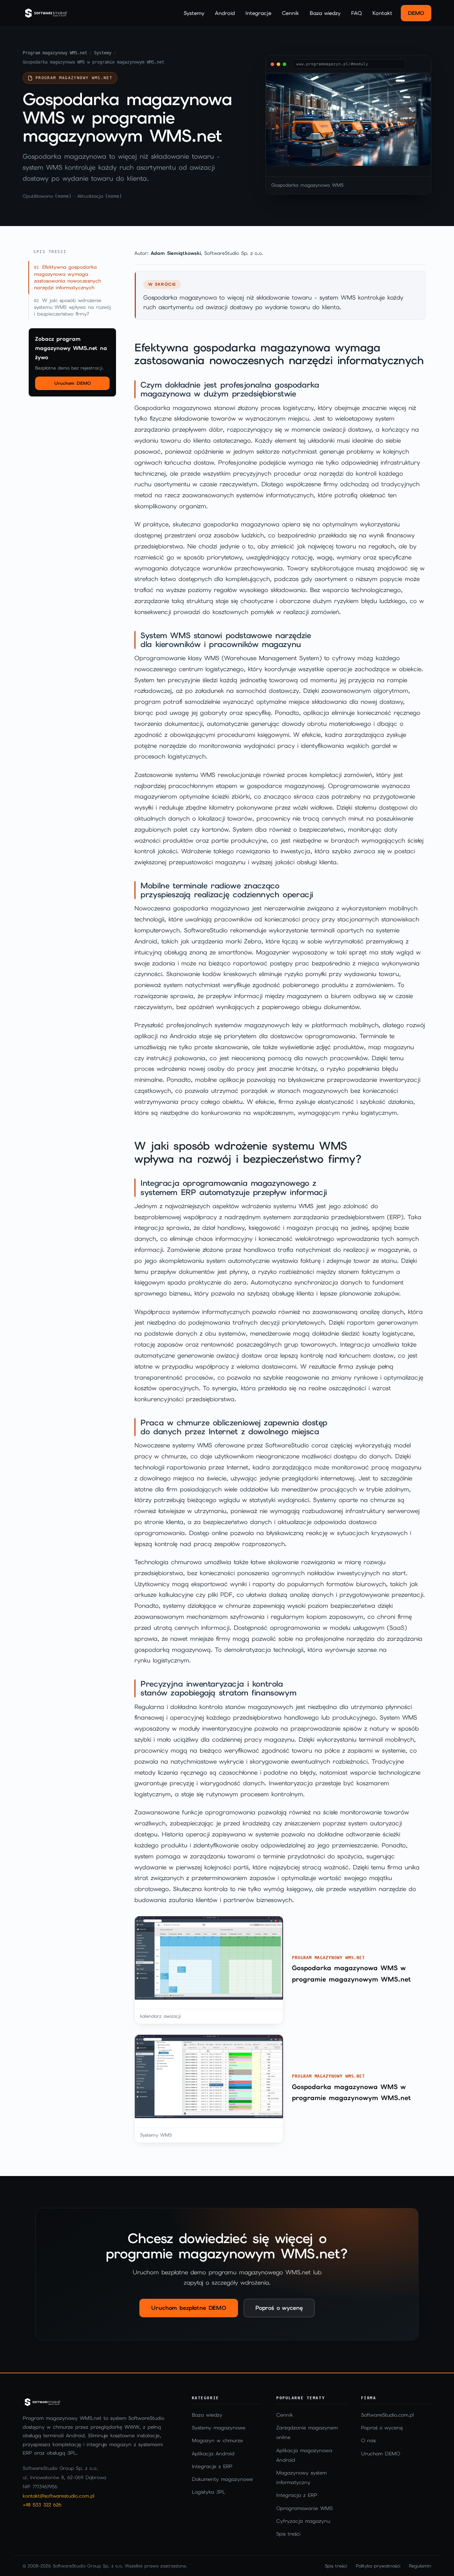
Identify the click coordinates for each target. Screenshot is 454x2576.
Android (225, 13)
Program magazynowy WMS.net (55, 53)
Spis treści (288, 2534)
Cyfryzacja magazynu (303, 2521)
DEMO (416, 13)
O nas (368, 2440)
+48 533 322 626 (42, 2505)
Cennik (290, 13)
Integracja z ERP (297, 2495)
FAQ (356, 13)
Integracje (258, 13)
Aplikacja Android (213, 2454)
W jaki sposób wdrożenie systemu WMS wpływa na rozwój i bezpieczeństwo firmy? (72, 307)
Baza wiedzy (325, 13)
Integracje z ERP (212, 2466)
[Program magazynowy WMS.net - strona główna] (46, 13)
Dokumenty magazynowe (222, 2479)
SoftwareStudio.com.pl (387, 2415)
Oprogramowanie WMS (304, 2508)
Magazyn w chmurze (217, 2440)
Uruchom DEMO (73, 383)
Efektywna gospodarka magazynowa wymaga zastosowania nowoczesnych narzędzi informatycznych (68, 277)
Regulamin (420, 2566)
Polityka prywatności (378, 2566)
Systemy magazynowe (219, 2428)
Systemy (194, 13)
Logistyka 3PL (209, 2492)
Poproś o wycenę (279, 2308)
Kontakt (382, 13)
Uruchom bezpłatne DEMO (189, 2308)
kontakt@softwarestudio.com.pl (59, 2496)
